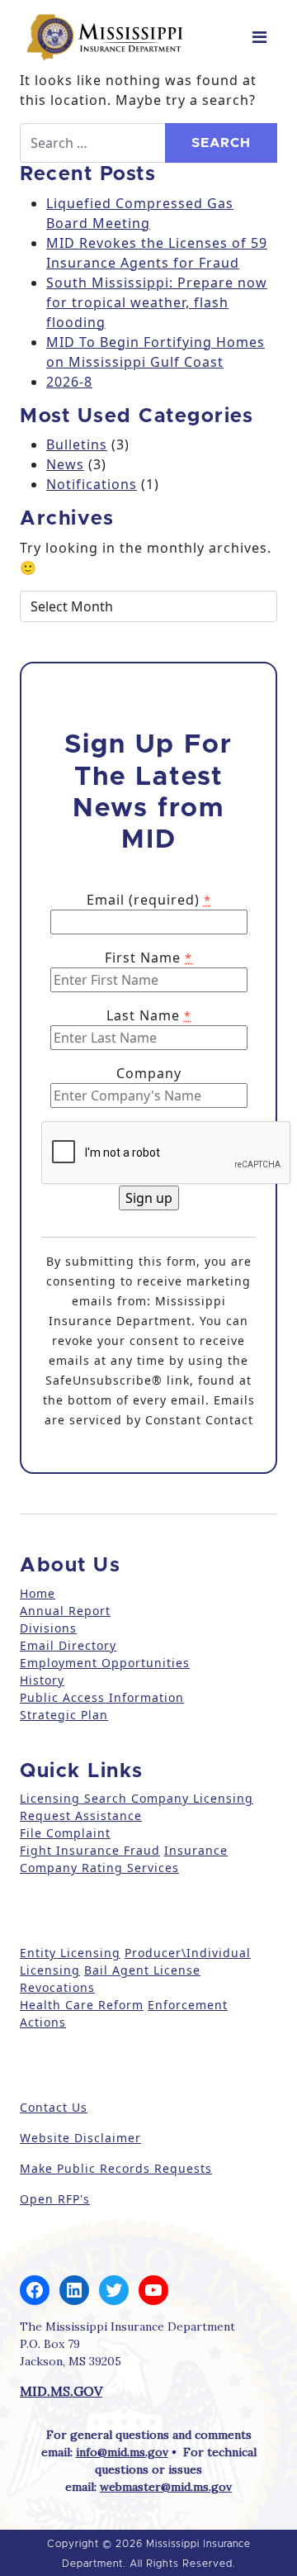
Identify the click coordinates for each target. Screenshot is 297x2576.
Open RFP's (55, 2199)
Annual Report (65, 1611)
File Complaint (65, 1833)
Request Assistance (81, 1816)
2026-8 (69, 382)
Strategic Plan (64, 1715)
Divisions (48, 1628)
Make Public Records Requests (116, 2168)
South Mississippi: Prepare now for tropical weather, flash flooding (157, 302)
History (42, 1680)
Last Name (149, 1015)
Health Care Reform (82, 2005)
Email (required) (149, 900)
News (65, 464)
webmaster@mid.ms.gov (166, 2487)
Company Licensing (190, 1798)
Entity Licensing (70, 1953)
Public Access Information (102, 1697)
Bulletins (77, 444)
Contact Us (54, 2107)
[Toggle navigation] (259, 37)
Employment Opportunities (105, 1663)
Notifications (92, 484)
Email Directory (68, 1645)
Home (38, 1593)
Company (149, 1073)
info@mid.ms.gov (122, 2452)
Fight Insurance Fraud (90, 1850)
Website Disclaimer (80, 2138)
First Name (148, 958)
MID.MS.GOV (61, 2391)
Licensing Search (73, 1798)
